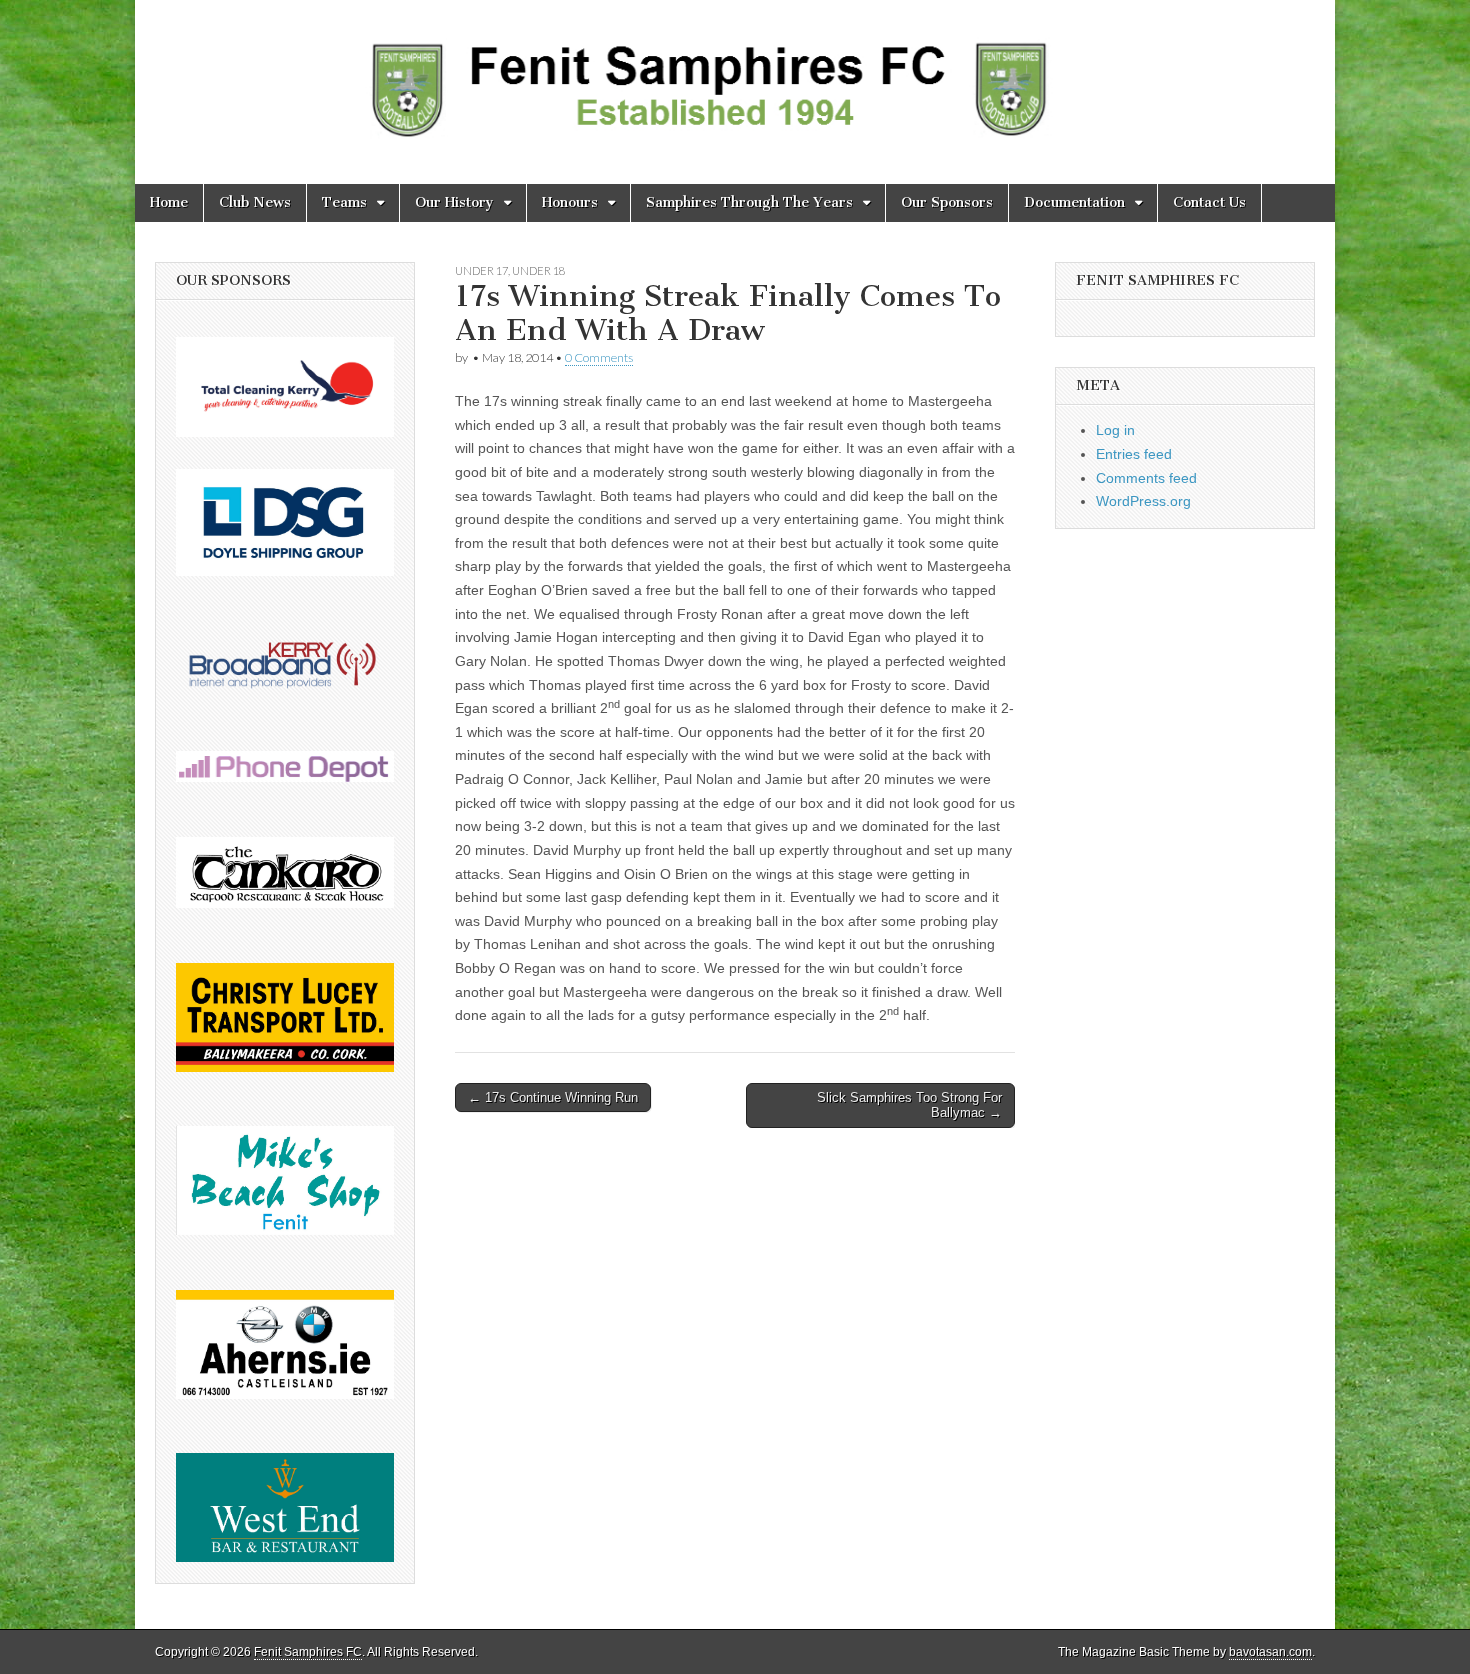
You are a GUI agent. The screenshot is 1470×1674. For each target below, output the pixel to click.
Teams (344, 202)
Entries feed (1134, 454)
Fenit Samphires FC (308, 1652)
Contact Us (1209, 202)
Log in (1115, 430)
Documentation (1074, 202)
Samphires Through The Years (749, 202)
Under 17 (481, 270)
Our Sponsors (947, 202)
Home (169, 202)
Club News (255, 202)
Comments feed (1146, 478)
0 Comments (599, 357)
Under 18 (538, 270)
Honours (570, 202)
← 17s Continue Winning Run (553, 1097)
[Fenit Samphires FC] (735, 77)
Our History (454, 202)
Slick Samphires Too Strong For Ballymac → (909, 1105)
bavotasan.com (1270, 1652)
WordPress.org (1143, 501)
